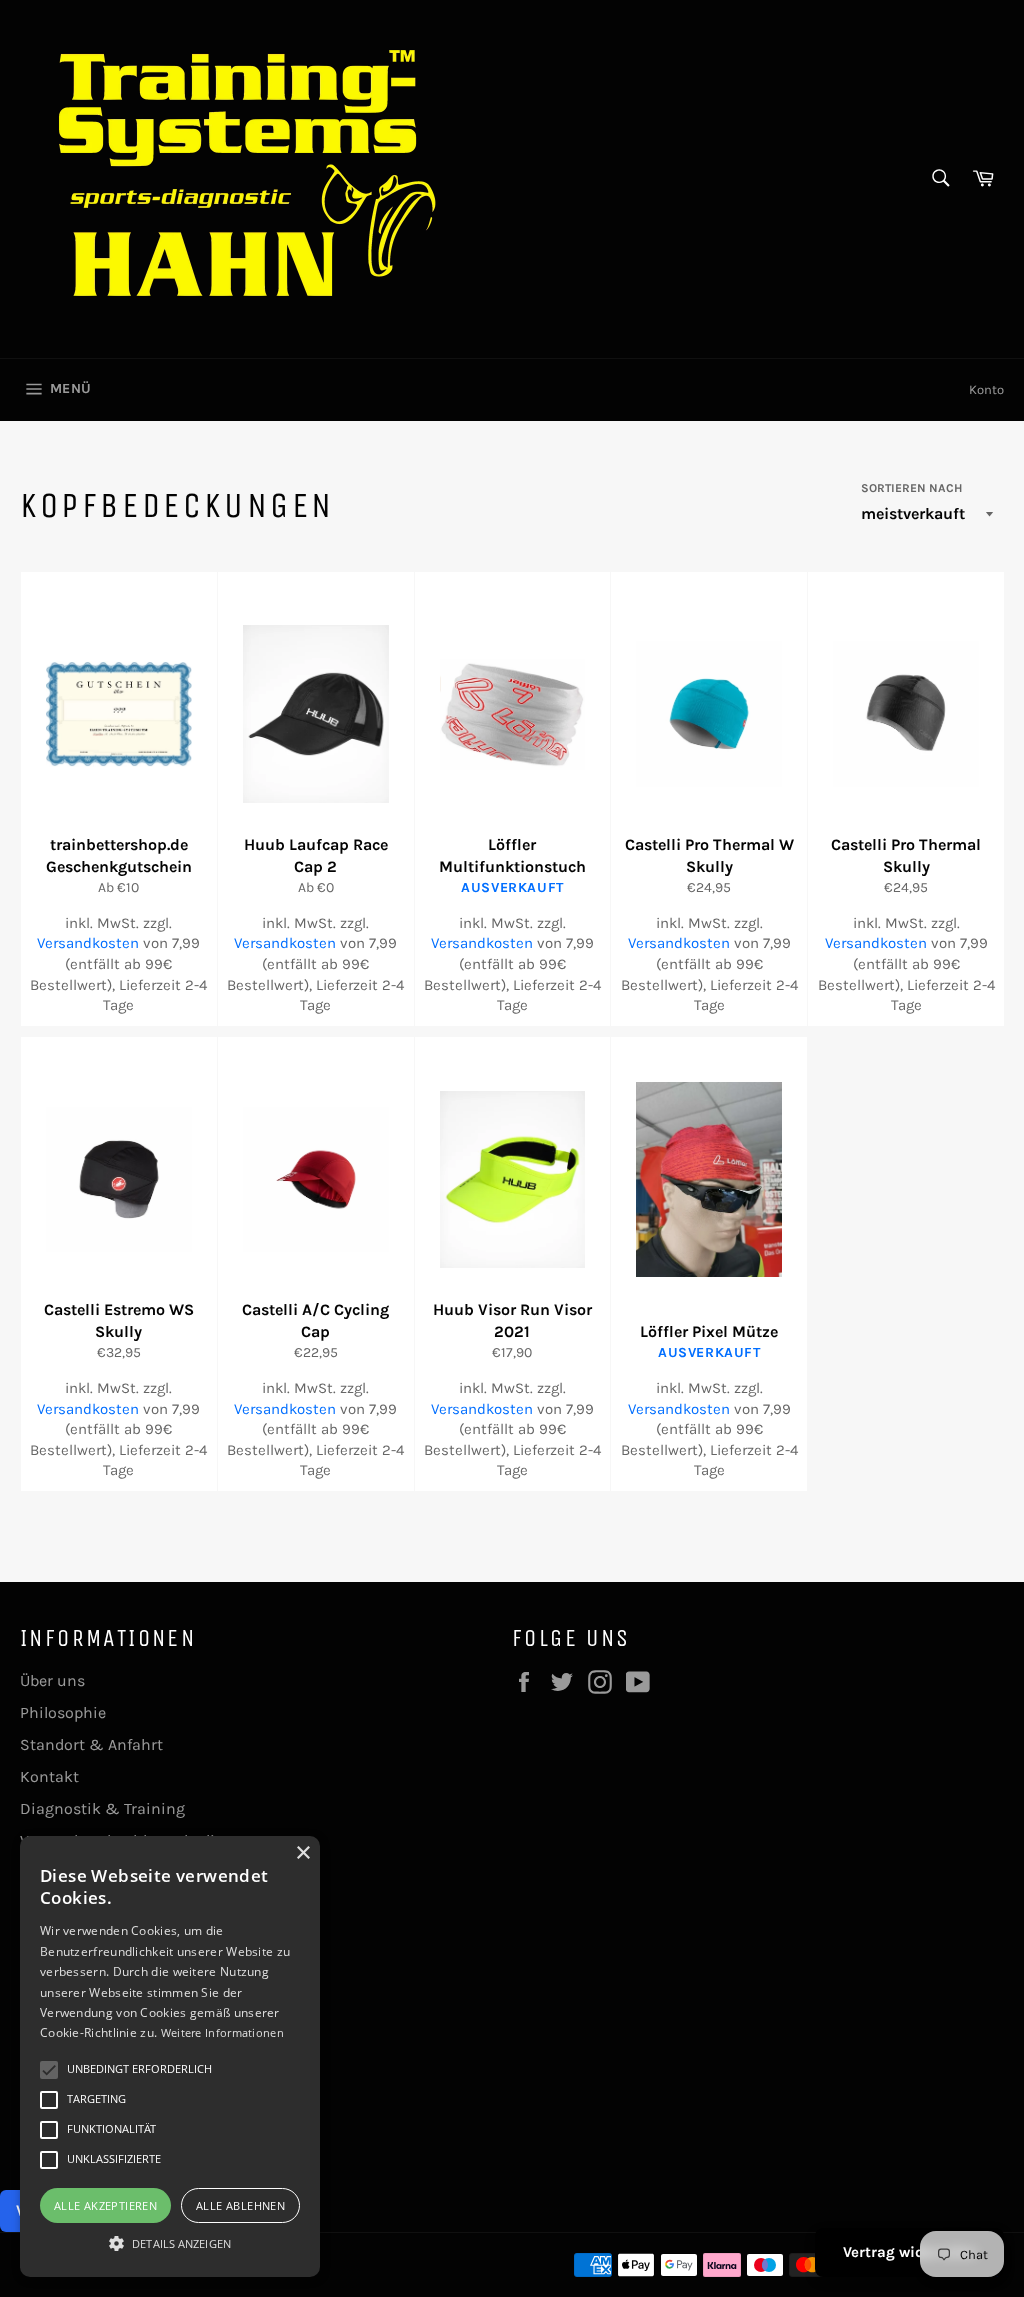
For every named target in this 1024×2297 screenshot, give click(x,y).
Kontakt (49, 1776)
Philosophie (63, 1712)
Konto (986, 389)
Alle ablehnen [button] (240, 2205)
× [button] (302, 1853)
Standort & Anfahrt (91, 1744)
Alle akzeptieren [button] (105, 2205)
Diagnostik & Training (102, 1808)
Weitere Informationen (222, 2032)
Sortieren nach (911, 488)
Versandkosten (88, 943)
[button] (170, 2242)
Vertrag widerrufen (909, 2252)
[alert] (170, 2056)
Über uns (52, 1680)
